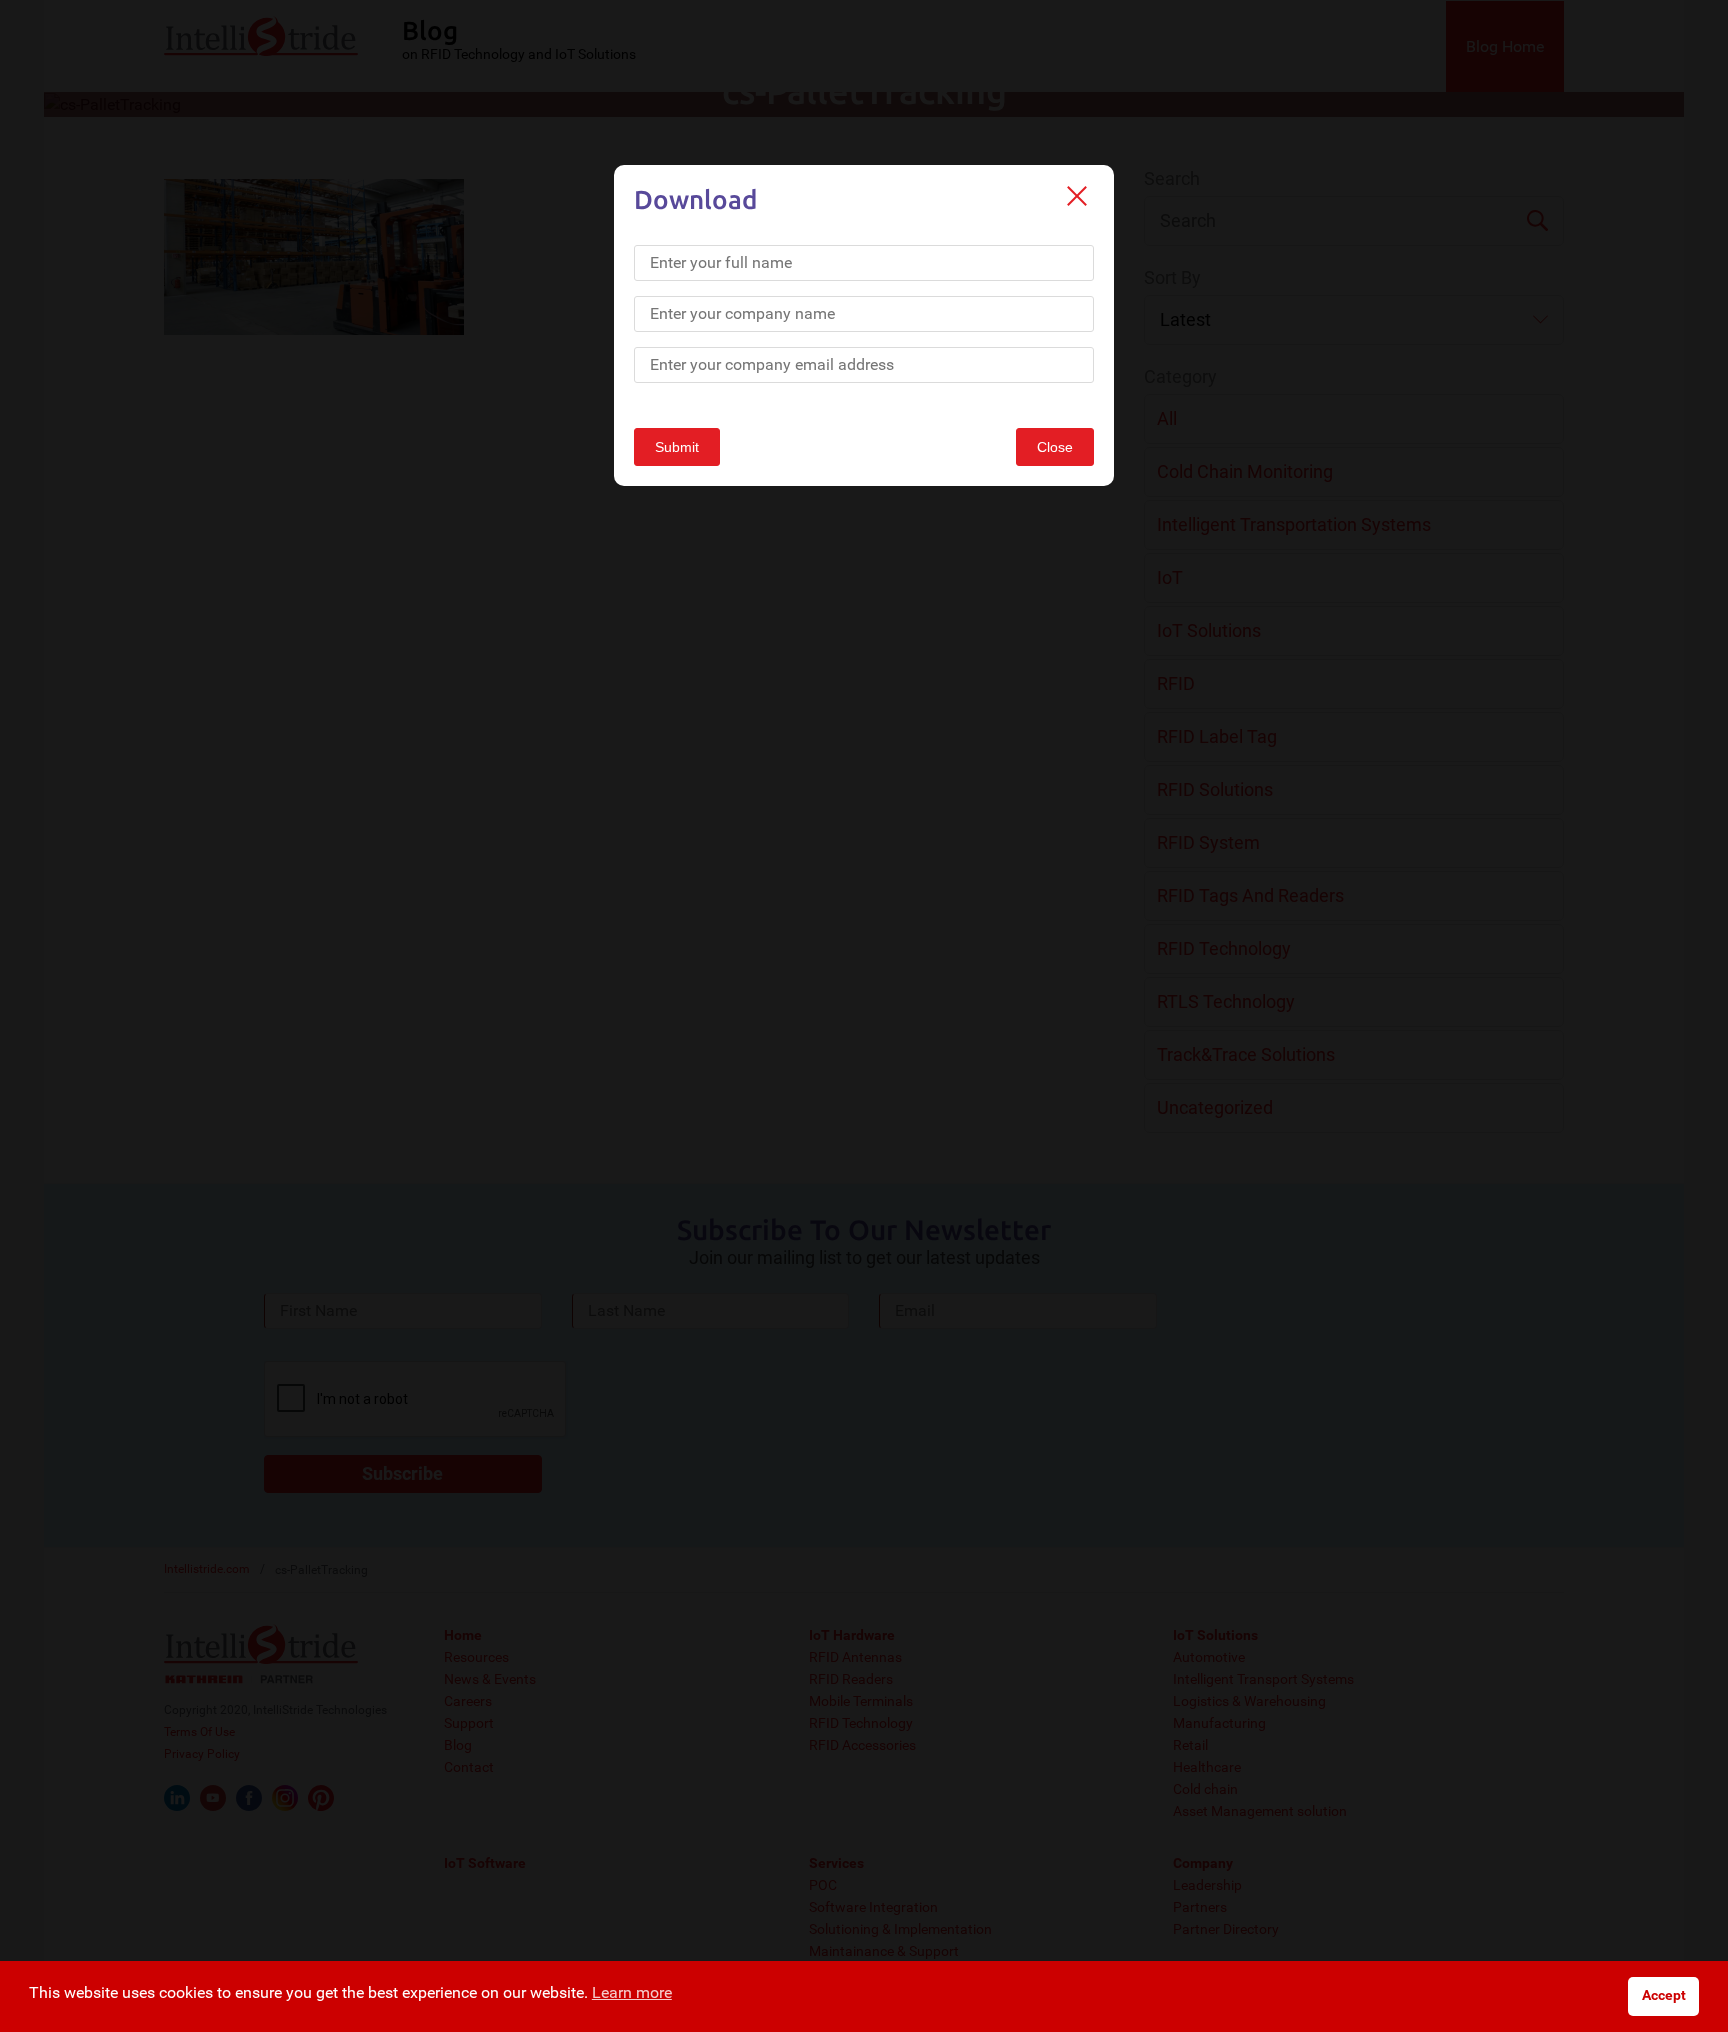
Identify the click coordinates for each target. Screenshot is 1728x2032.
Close (1055, 447)
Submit (677, 447)
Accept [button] (1664, 1995)
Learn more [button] (632, 1992)
